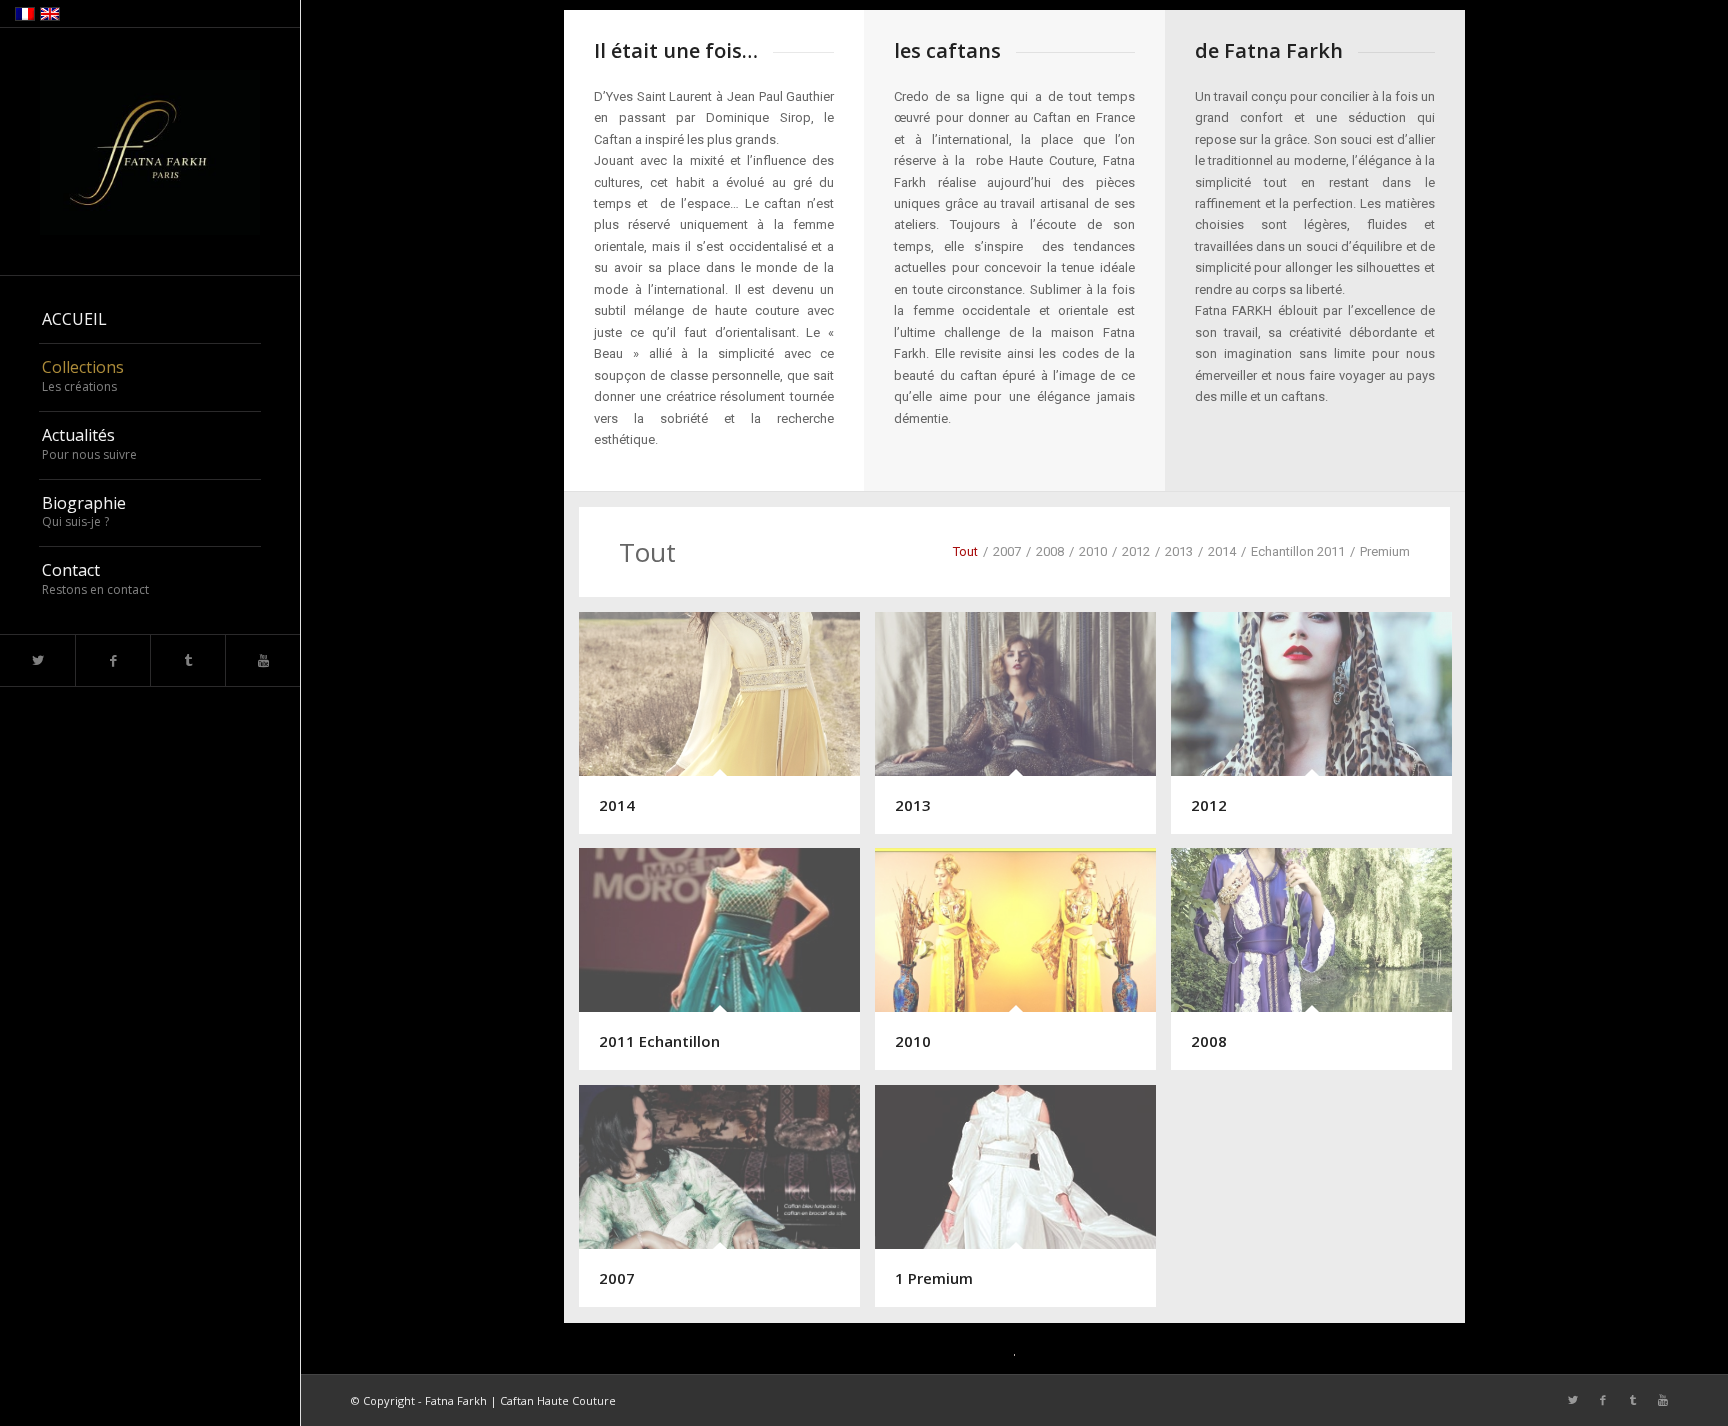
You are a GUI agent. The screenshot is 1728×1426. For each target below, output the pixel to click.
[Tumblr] (187, 660)
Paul (771, 96)
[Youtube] (262, 660)
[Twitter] (37, 660)
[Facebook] (112, 660)
